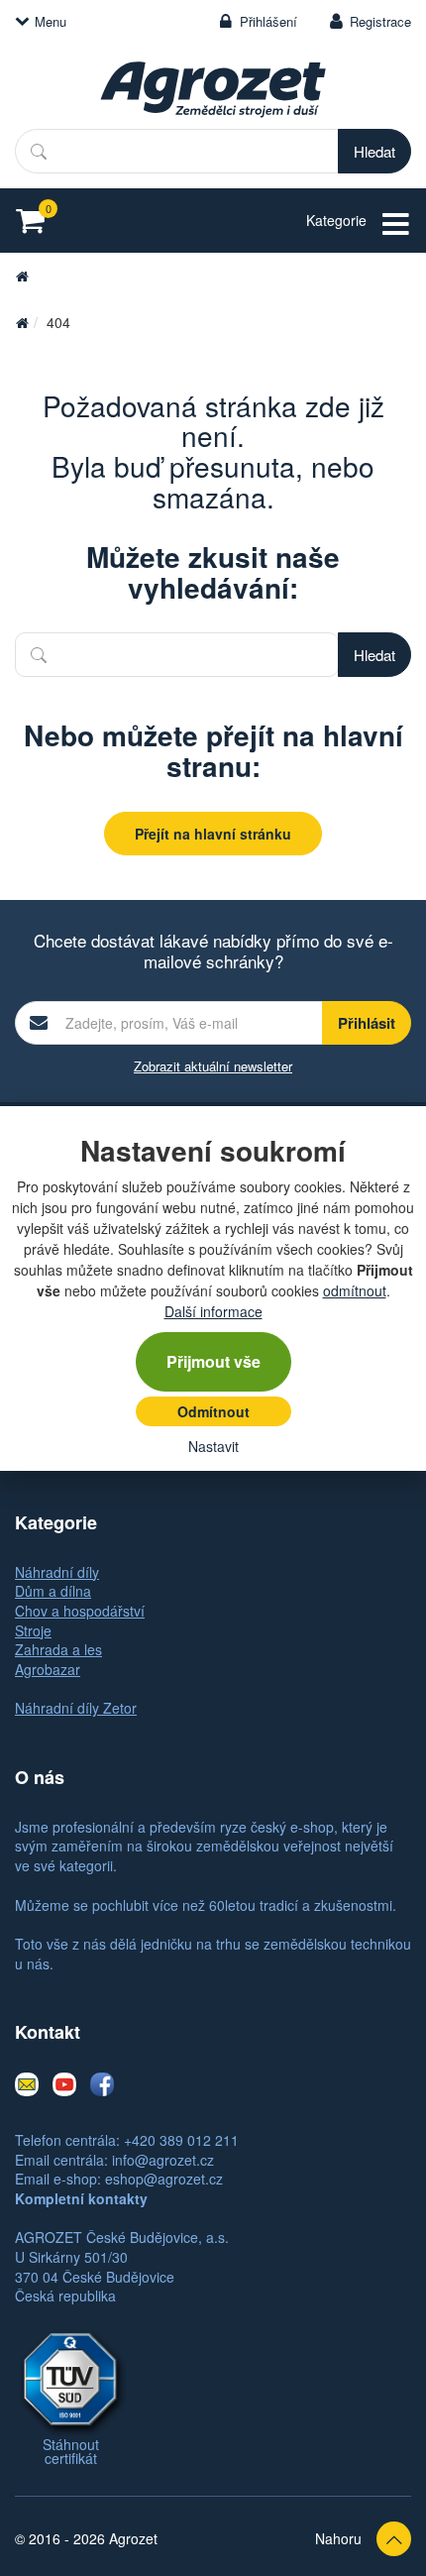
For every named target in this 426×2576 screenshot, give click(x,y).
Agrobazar (48, 1669)
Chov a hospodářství (80, 1611)
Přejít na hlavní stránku (213, 834)
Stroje (33, 1630)
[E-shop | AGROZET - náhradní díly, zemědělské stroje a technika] (213, 89)
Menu (51, 21)
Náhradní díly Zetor (76, 1708)
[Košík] (36, 221)
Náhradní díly (57, 1572)
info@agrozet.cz (163, 2160)
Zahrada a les (58, 1649)
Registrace (380, 21)
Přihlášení (268, 21)
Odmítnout (213, 1411)
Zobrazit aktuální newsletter (213, 1066)
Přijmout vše (213, 1361)
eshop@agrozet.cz (164, 2179)
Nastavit (213, 1446)
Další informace (213, 1311)
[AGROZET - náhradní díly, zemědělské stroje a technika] (22, 276)
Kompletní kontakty (81, 2198)
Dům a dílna (53, 1591)
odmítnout (355, 1290)
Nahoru (338, 2538)
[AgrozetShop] (22, 322)
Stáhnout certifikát (71, 2451)
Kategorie (336, 220)
